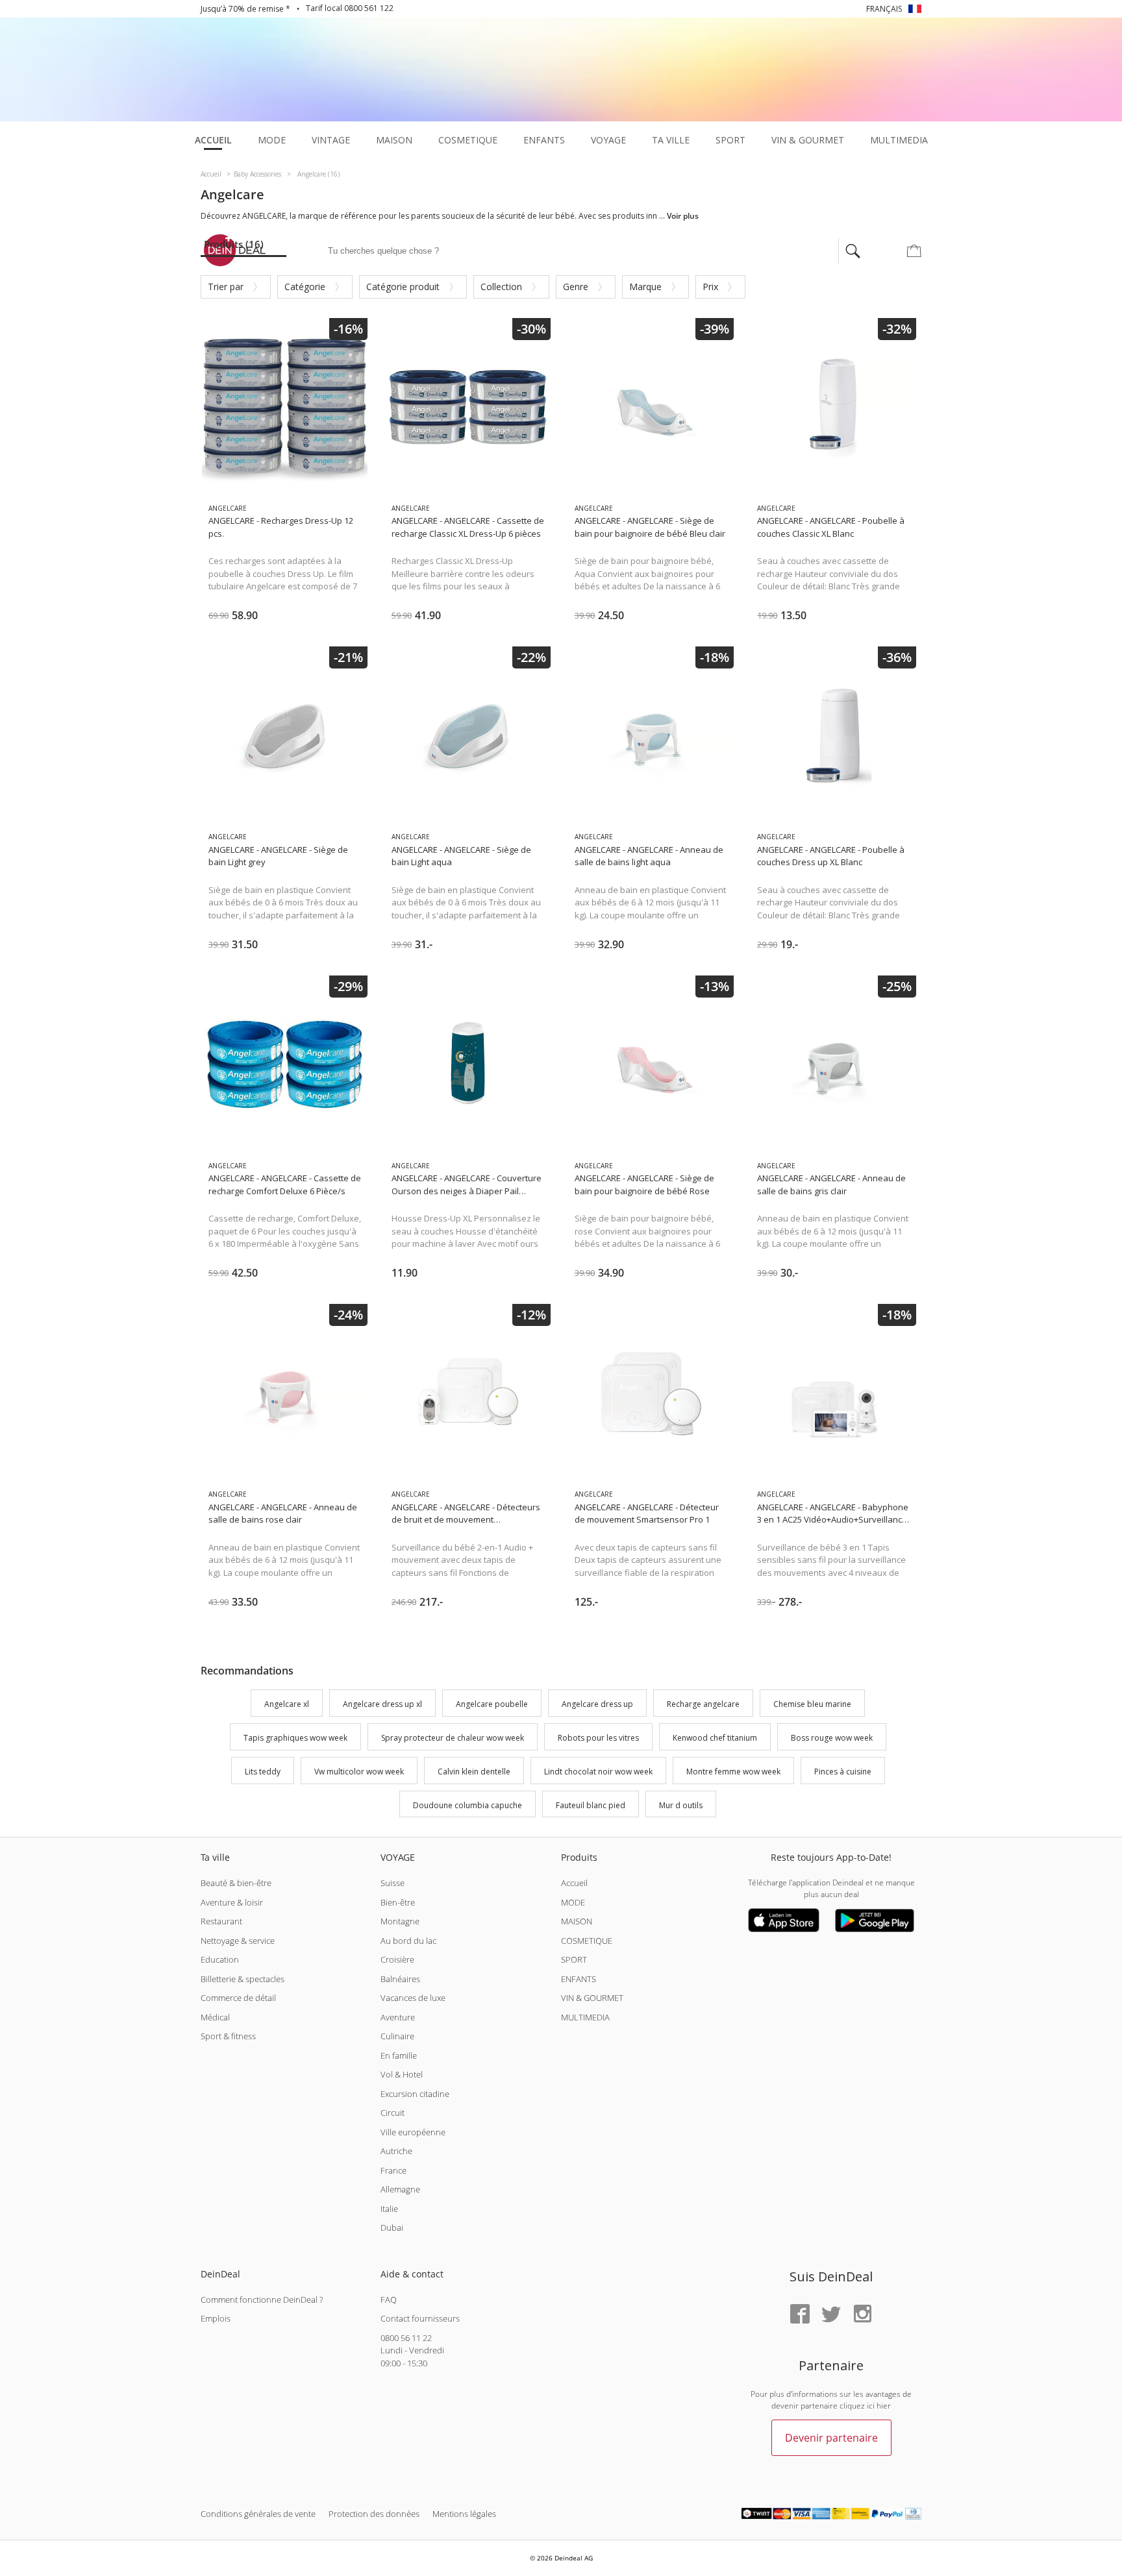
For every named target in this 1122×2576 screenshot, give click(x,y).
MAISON (577, 1921)
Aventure (398, 2017)
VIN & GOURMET (592, 1998)
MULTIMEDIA (585, 2017)
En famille (399, 2055)
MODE (573, 1902)
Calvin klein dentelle (474, 1772)
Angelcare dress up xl (382, 1705)
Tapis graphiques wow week (295, 1738)
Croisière (397, 1959)
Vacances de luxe (413, 1998)
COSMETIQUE (587, 1941)
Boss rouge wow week (832, 1738)
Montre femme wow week (733, 1772)
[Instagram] (862, 2315)
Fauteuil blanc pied (591, 1805)
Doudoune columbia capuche (467, 1805)
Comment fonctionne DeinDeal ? (262, 2300)
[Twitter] (831, 2315)
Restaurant (221, 1921)
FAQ (389, 2300)
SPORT (574, 1959)
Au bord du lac (408, 1941)
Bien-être (398, 1902)
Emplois (216, 2318)
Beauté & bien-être (236, 1883)
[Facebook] (800, 2315)
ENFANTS (579, 1979)
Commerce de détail (238, 1998)
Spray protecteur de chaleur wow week (453, 1738)
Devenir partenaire (831, 2438)
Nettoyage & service (238, 1941)
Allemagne (400, 2189)
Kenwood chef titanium (715, 1738)
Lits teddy (263, 1772)
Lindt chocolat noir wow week (598, 1772)
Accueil (574, 1883)
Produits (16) (234, 244)
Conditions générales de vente (258, 2514)
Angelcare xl (287, 1705)
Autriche (396, 2151)
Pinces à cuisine (843, 1772)
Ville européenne (413, 2132)
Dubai (392, 2227)
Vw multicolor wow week (359, 1772)
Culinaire (397, 2036)
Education (220, 1959)
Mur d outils (681, 1805)
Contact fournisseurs (420, 2318)
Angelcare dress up (597, 1705)
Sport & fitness (228, 2036)
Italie (389, 2209)
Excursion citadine (415, 2094)
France (393, 2170)
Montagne (400, 1921)
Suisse (393, 1883)
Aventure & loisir (232, 1902)
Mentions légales (464, 2514)
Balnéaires (400, 1979)
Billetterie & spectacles (243, 1979)
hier (884, 2406)
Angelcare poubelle (492, 1705)
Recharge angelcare (703, 1705)
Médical (215, 2017)
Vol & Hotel (402, 2074)
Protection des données (374, 2514)
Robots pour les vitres (598, 1738)
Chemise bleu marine (812, 1705)
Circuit (393, 2113)
